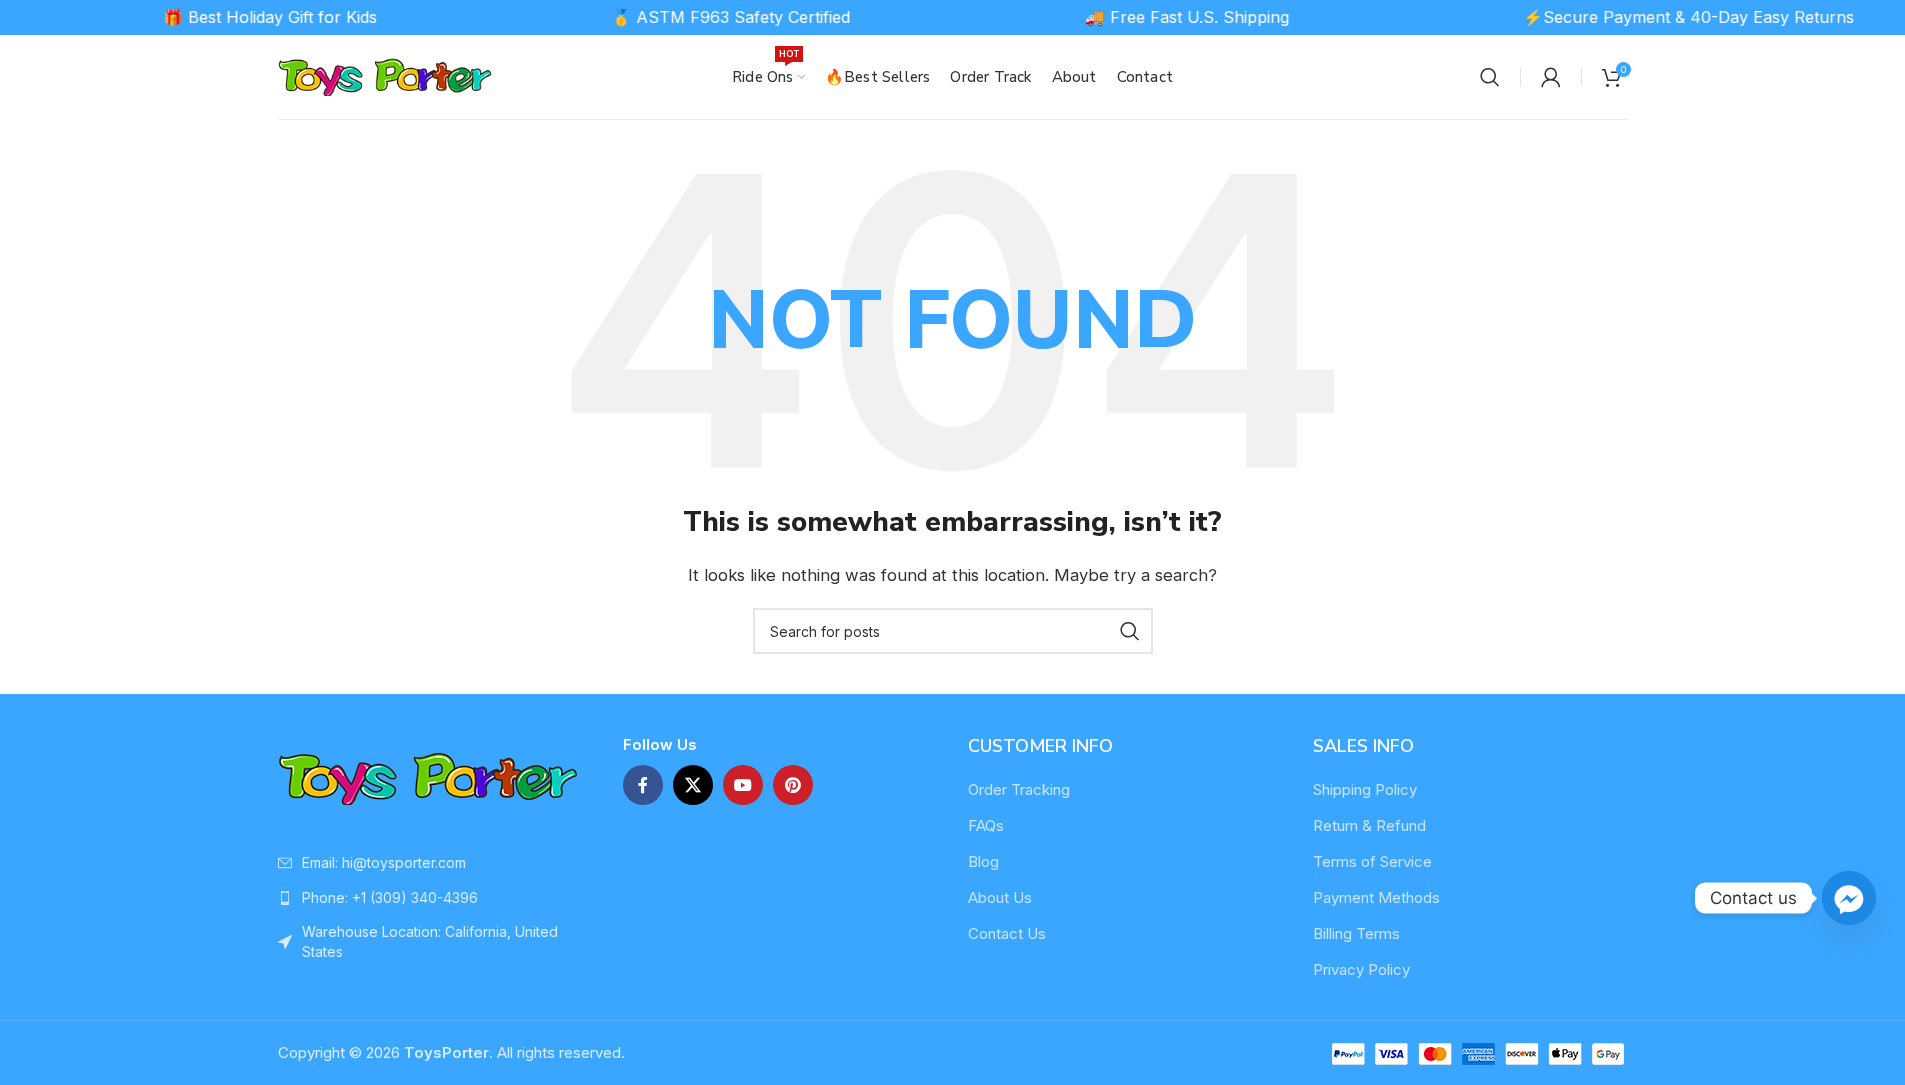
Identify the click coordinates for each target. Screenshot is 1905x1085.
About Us (1000, 897)
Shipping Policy (1365, 789)
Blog (983, 861)
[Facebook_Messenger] (1849, 898)
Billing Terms (1356, 933)
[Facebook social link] (643, 785)
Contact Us (1007, 933)
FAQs (986, 825)
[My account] (1551, 77)
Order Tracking (1019, 789)
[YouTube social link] (743, 785)
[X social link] (693, 785)
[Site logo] (385, 75)
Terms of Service (1372, 861)
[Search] (1490, 77)
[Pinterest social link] (793, 785)
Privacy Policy (1361, 969)
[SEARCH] (1130, 631)
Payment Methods (1376, 897)
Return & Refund (1369, 825)
